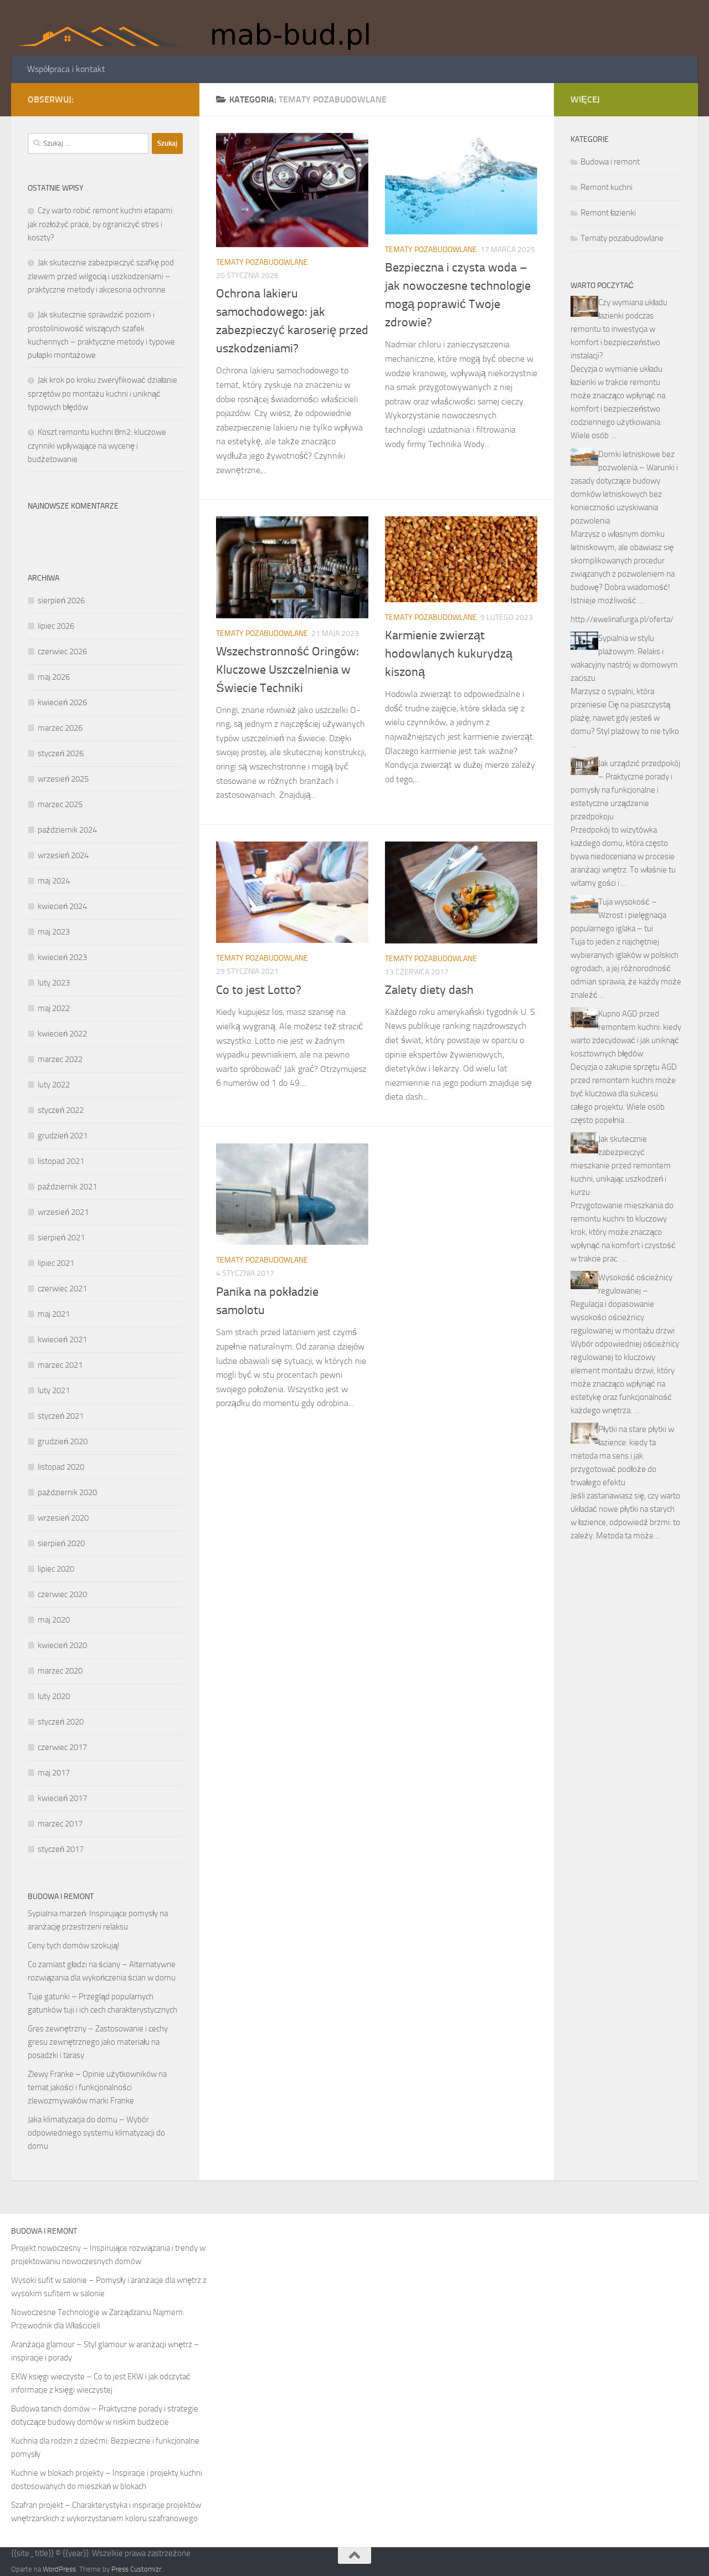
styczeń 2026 (61, 753)
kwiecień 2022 (62, 1034)
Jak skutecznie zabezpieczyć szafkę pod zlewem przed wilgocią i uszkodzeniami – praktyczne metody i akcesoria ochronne (101, 276)
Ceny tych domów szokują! (74, 1946)
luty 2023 (54, 983)
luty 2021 (54, 1390)
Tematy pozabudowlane (262, 262)
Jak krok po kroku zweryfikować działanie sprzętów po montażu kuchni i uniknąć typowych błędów (102, 394)
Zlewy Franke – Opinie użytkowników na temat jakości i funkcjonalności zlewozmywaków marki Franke (97, 2087)
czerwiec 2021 (62, 1289)
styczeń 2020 (61, 1722)
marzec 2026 (60, 728)
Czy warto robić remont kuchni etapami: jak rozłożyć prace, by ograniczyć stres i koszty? (101, 224)
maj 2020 (54, 1620)
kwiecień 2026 (62, 702)
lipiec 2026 (56, 626)
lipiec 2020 (56, 1569)
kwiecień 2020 (62, 1645)
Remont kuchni (607, 187)
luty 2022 (54, 1085)
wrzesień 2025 (63, 779)
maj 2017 (54, 1773)
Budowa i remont (610, 162)
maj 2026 (54, 677)
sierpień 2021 (61, 1238)
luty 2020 (54, 1696)
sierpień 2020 (61, 1543)
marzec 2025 (60, 804)
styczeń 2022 (61, 1110)
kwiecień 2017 (62, 1798)
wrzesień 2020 (63, 1518)
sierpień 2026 (61, 601)
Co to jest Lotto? (259, 990)
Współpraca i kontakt (66, 69)
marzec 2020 (60, 1671)
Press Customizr (136, 2569)
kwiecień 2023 (62, 957)
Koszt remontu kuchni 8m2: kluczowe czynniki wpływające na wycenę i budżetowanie (97, 446)
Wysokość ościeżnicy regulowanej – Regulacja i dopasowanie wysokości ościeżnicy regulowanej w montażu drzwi (623, 1304)
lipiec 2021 (56, 1263)
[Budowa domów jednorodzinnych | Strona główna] (201, 28)
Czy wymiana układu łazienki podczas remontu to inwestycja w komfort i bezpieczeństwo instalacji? (619, 329)
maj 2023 (54, 932)
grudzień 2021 (63, 1136)
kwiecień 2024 (62, 906)
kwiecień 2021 (62, 1340)
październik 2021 (67, 1187)
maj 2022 (54, 1008)
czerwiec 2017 (62, 1747)
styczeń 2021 (61, 1416)
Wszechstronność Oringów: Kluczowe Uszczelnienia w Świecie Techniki (287, 670)
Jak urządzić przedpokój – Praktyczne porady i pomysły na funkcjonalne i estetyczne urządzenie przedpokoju (625, 790)
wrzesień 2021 (63, 1212)
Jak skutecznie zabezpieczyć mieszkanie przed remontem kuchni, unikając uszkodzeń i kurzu (621, 1166)
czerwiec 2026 (62, 651)
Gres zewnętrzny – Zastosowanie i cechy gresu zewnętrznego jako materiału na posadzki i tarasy (98, 2042)
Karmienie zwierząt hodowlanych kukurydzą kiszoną (449, 654)
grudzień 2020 (63, 1441)
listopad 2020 (61, 1467)
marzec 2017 (60, 1824)
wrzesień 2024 (63, 855)
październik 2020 (67, 1492)
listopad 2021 (61, 1161)
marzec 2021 (60, 1365)
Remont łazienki (608, 213)
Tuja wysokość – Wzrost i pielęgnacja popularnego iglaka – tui (618, 915)
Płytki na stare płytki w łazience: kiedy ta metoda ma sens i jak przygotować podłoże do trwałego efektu (622, 1456)
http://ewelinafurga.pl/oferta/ (622, 619)
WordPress (59, 2569)
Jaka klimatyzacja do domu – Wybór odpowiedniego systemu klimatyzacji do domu (96, 2133)
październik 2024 (67, 830)
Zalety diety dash (429, 990)
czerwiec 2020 (62, 1594)
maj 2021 (54, 1314)
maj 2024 (54, 881)
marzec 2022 (60, 1059)
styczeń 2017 (61, 1849)
